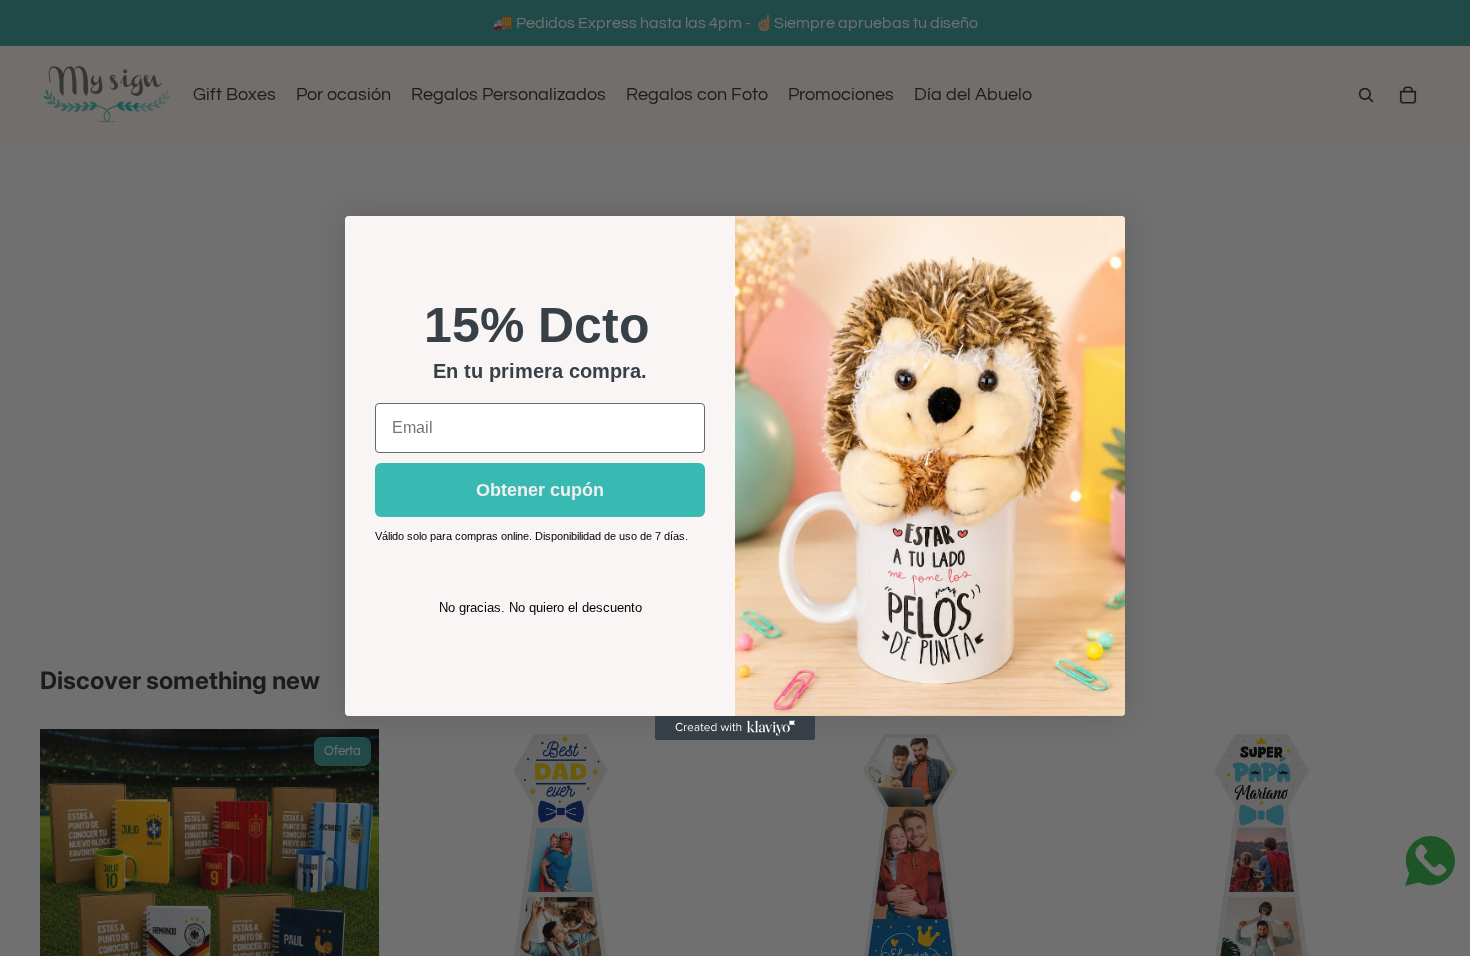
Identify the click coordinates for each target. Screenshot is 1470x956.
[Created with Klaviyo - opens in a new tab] (735, 728)
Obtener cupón (540, 490)
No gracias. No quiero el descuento (540, 607)
